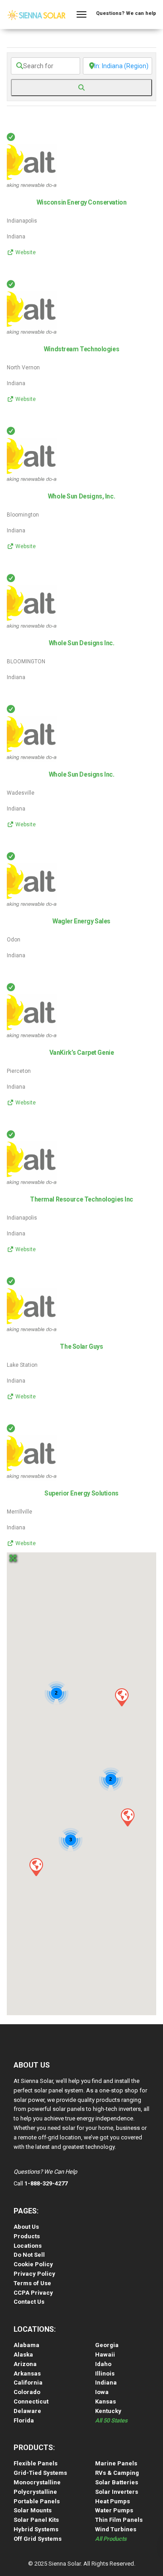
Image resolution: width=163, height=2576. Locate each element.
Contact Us (29, 2302)
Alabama (26, 2345)
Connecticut (31, 2401)
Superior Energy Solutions (81, 1493)
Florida (24, 2420)
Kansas (105, 2401)
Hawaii (105, 2355)
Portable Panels (37, 2501)
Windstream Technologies (81, 349)
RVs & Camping (117, 2473)
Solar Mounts (33, 2510)
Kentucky (108, 2411)
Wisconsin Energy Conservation (82, 202)
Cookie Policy (33, 2264)
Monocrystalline (37, 2482)
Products (27, 2236)
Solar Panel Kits (36, 2520)
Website (26, 252)
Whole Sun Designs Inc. (82, 643)
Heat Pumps (113, 2501)
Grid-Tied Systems (40, 2473)
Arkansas (27, 2373)
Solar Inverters (117, 2492)
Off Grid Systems (38, 2539)
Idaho (103, 2364)
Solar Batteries (117, 2482)
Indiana (106, 2383)
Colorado (27, 2392)
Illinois (105, 2373)
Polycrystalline (35, 2492)
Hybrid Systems (36, 2529)
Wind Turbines (116, 2529)
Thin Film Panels (119, 2520)
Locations (28, 2246)
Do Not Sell (29, 2255)
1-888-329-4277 (46, 2183)
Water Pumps (114, 2510)
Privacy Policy (34, 2274)
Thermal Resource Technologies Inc (81, 1199)
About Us (26, 2227)
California (28, 2383)
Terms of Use (32, 2283)
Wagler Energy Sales (81, 921)
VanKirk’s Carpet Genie (82, 1053)
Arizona (25, 2364)
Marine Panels (116, 2463)
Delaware (27, 2411)
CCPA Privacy (33, 2293)
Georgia (107, 2345)
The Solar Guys (81, 1346)
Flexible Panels (36, 2463)
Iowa (102, 2392)
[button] (121, 1697)
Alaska (23, 2355)
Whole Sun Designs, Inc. (81, 496)
